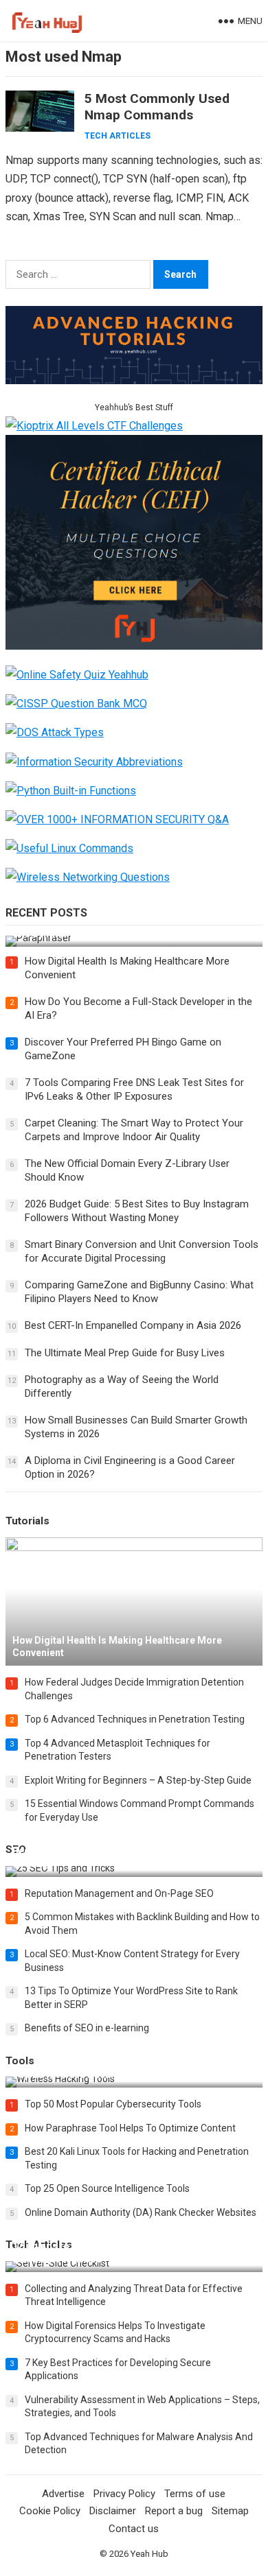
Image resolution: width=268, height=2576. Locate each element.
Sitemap (230, 2511)
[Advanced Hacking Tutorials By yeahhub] (134, 380)
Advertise (63, 2494)
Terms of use (195, 2494)
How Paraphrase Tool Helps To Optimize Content (130, 2128)
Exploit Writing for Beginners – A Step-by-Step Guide (138, 1780)
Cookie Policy (50, 2511)
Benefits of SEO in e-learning (87, 2028)
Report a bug (174, 2511)
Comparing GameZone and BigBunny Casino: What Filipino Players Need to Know (139, 1292)
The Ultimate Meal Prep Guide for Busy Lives (125, 1353)
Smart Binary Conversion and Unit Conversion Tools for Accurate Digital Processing (142, 1251)
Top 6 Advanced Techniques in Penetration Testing (135, 1719)
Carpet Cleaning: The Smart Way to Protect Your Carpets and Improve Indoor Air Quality (134, 1130)
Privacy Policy (124, 2494)
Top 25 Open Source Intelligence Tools (107, 2188)
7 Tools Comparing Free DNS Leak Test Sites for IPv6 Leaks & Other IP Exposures (134, 1089)
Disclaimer (113, 2511)
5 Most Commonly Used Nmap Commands (157, 107)
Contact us (134, 2529)
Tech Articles (118, 136)
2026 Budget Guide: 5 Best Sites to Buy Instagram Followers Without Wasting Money (137, 1211)
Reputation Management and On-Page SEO (119, 1893)
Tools (20, 2061)
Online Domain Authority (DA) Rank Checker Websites (141, 2212)
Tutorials (27, 1521)
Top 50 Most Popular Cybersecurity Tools (113, 2104)
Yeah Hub (149, 2554)
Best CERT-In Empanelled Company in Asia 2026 (133, 1325)
